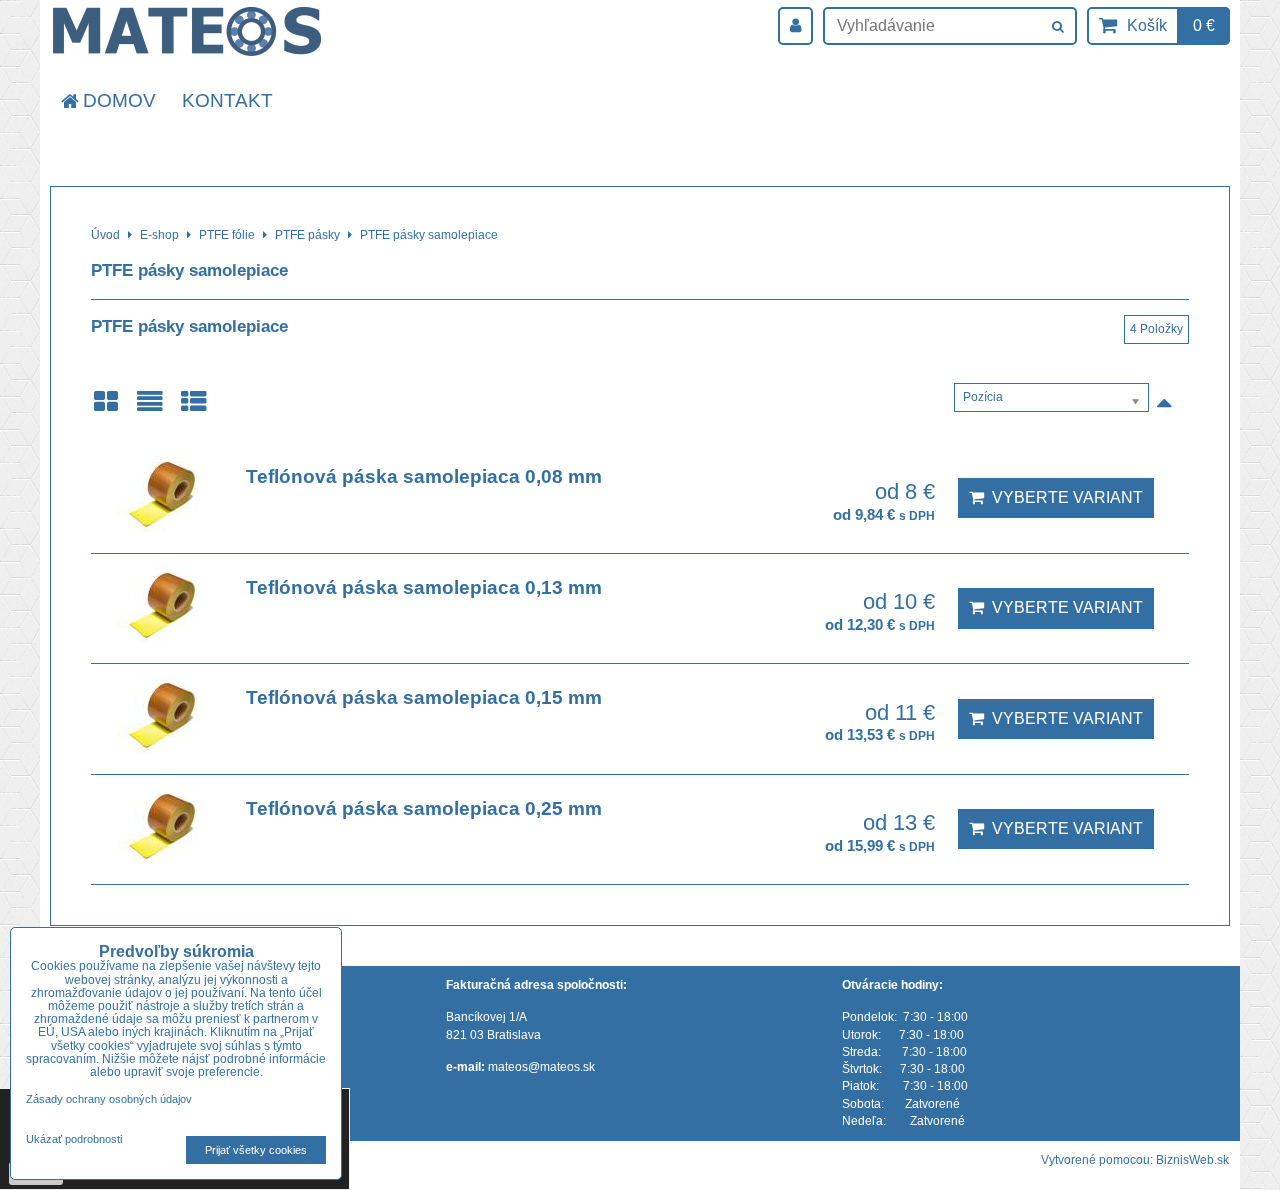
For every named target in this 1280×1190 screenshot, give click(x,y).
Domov (119, 100)
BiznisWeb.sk (1192, 1160)
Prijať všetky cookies (256, 1150)
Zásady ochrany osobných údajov (109, 1099)
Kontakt (227, 100)
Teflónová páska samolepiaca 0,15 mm (424, 697)
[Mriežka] (106, 408)
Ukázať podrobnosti (74, 1139)
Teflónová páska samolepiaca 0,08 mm (424, 476)
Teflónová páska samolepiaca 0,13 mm (424, 587)
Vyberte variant (1063, 497)
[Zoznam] (150, 408)
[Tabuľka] (194, 408)
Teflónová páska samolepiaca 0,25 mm (424, 808)
